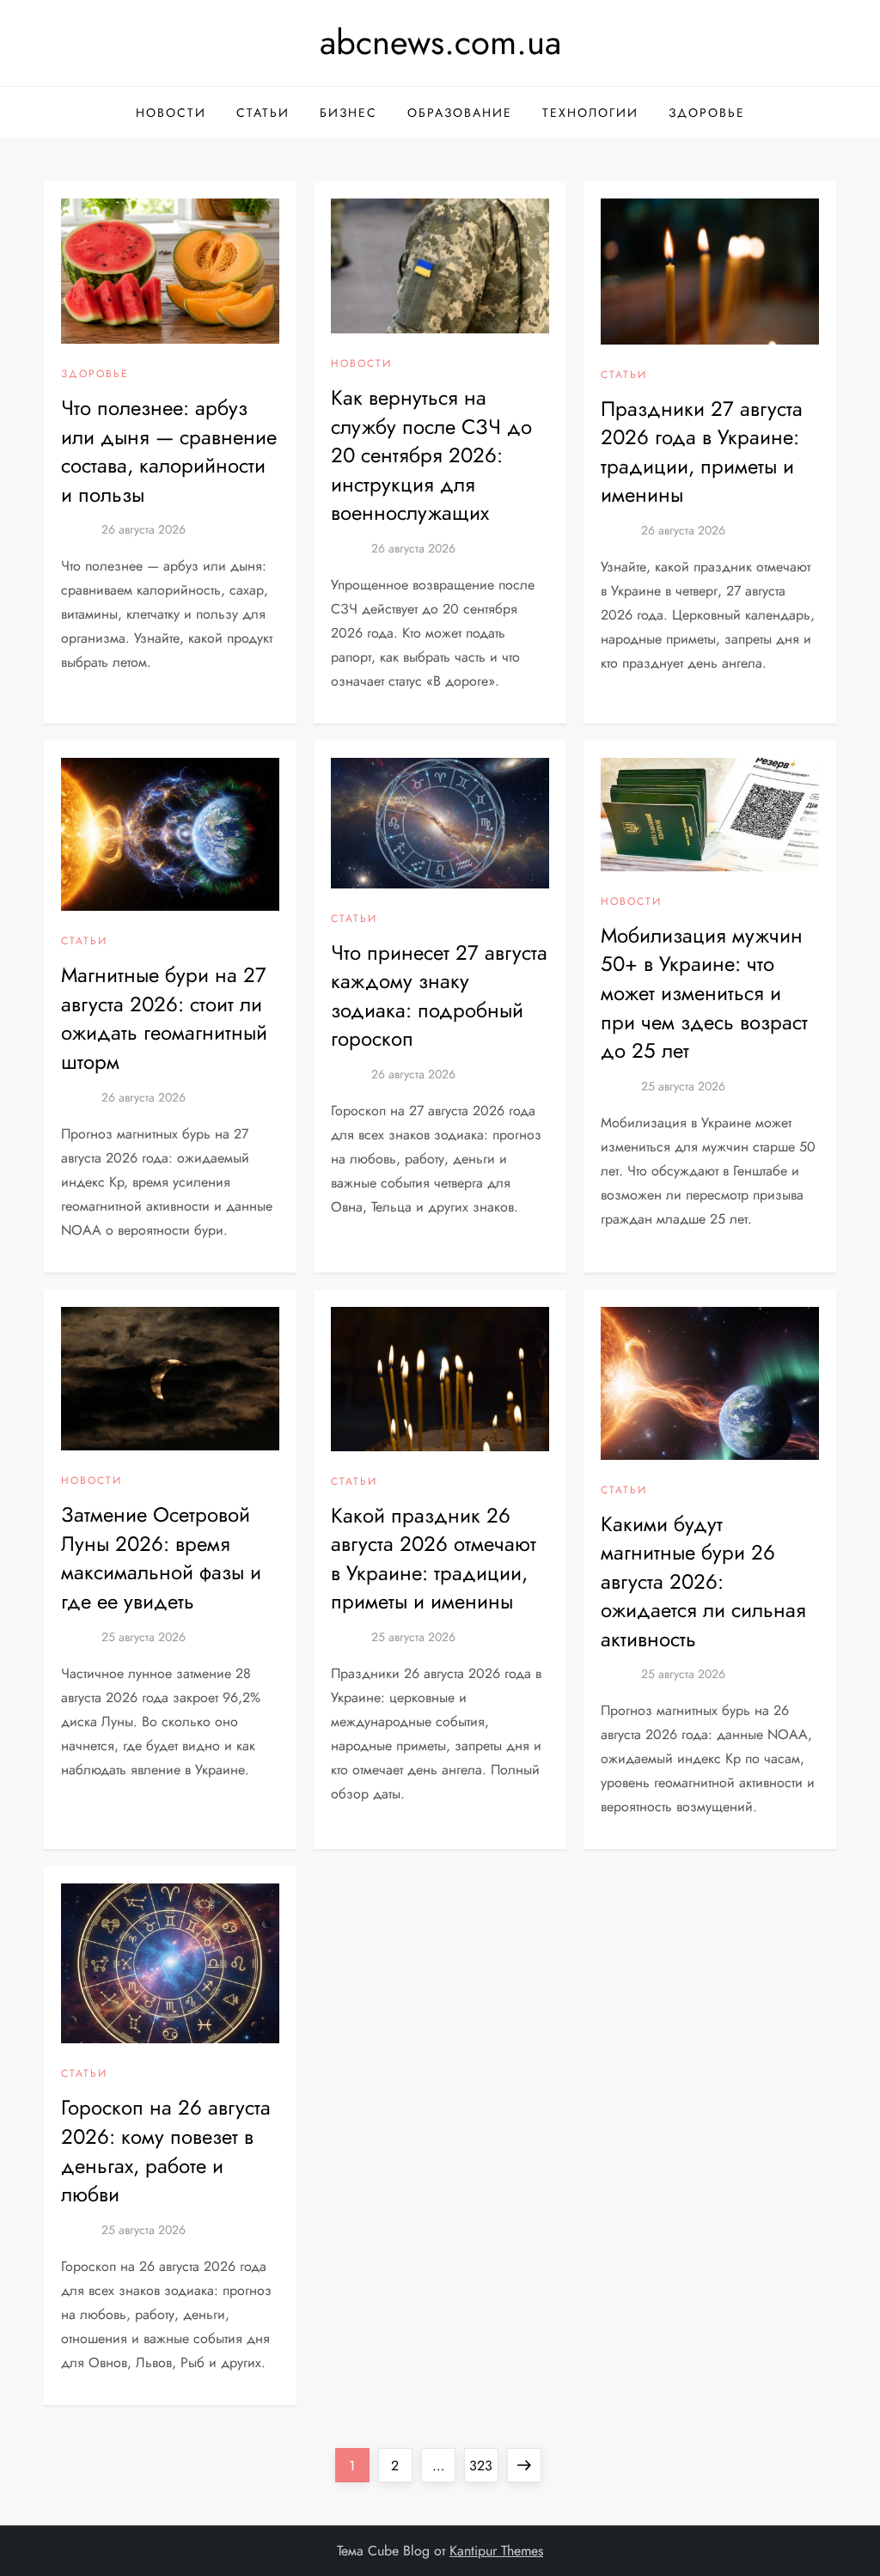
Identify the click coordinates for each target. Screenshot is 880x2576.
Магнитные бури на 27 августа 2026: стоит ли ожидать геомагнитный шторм (164, 1018)
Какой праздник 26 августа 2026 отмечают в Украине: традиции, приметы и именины (434, 1559)
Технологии (590, 113)
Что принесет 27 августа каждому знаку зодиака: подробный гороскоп (439, 996)
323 (483, 2465)
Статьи (263, 113)
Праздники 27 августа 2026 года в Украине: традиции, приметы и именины (702, 452)
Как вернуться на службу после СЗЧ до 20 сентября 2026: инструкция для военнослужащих (431, 455)
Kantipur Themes (496, 2551)
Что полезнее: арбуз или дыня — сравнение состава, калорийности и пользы (169, 451)
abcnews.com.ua (440, 42)
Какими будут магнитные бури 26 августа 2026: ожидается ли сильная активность (703, 1581)
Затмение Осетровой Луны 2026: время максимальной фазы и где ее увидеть (161, 1558)
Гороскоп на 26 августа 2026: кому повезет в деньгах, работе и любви (166, 2151)
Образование (460, 113)
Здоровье (707, 113)
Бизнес (348, 113)
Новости (171, 113)
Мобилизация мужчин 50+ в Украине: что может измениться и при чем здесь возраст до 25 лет (704, 993)
